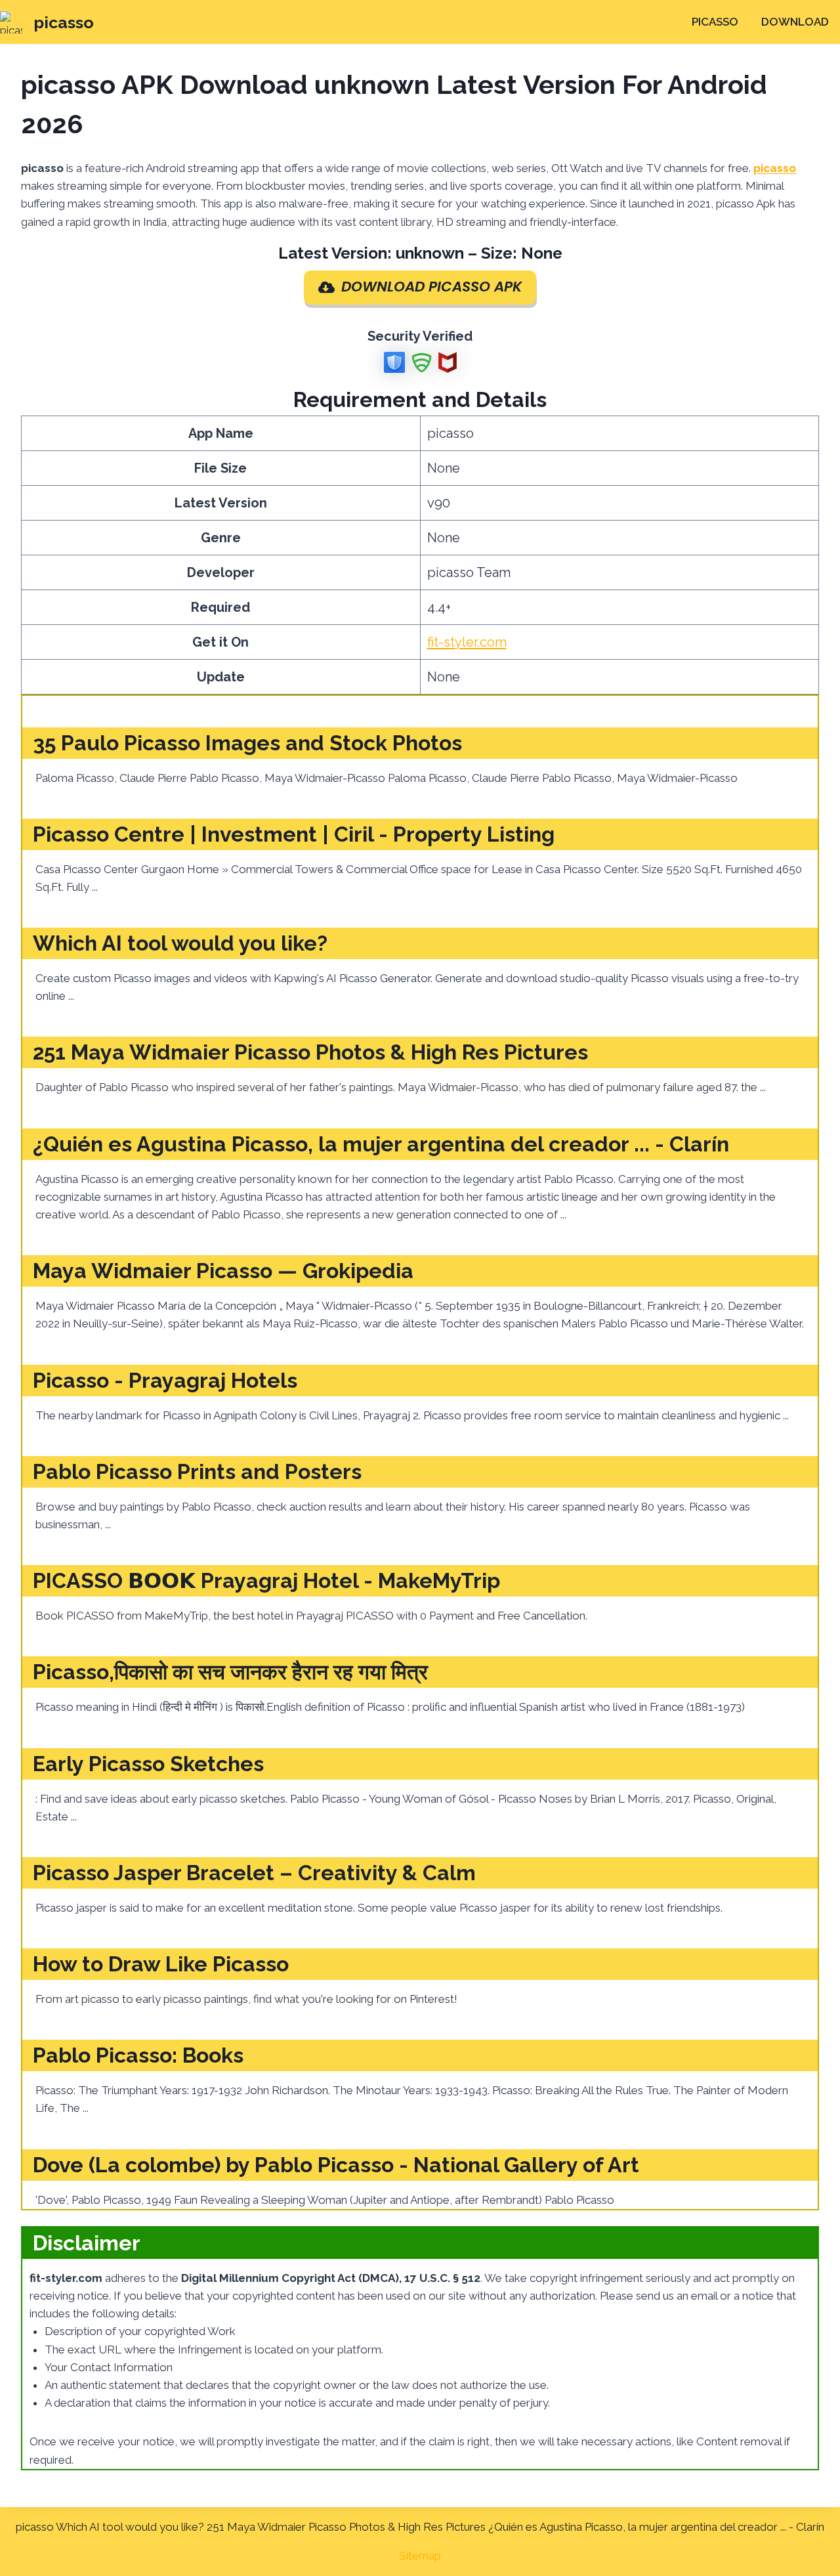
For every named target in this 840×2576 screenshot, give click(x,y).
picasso (715, 22)
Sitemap (420, 2556)
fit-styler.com (467, 642)
